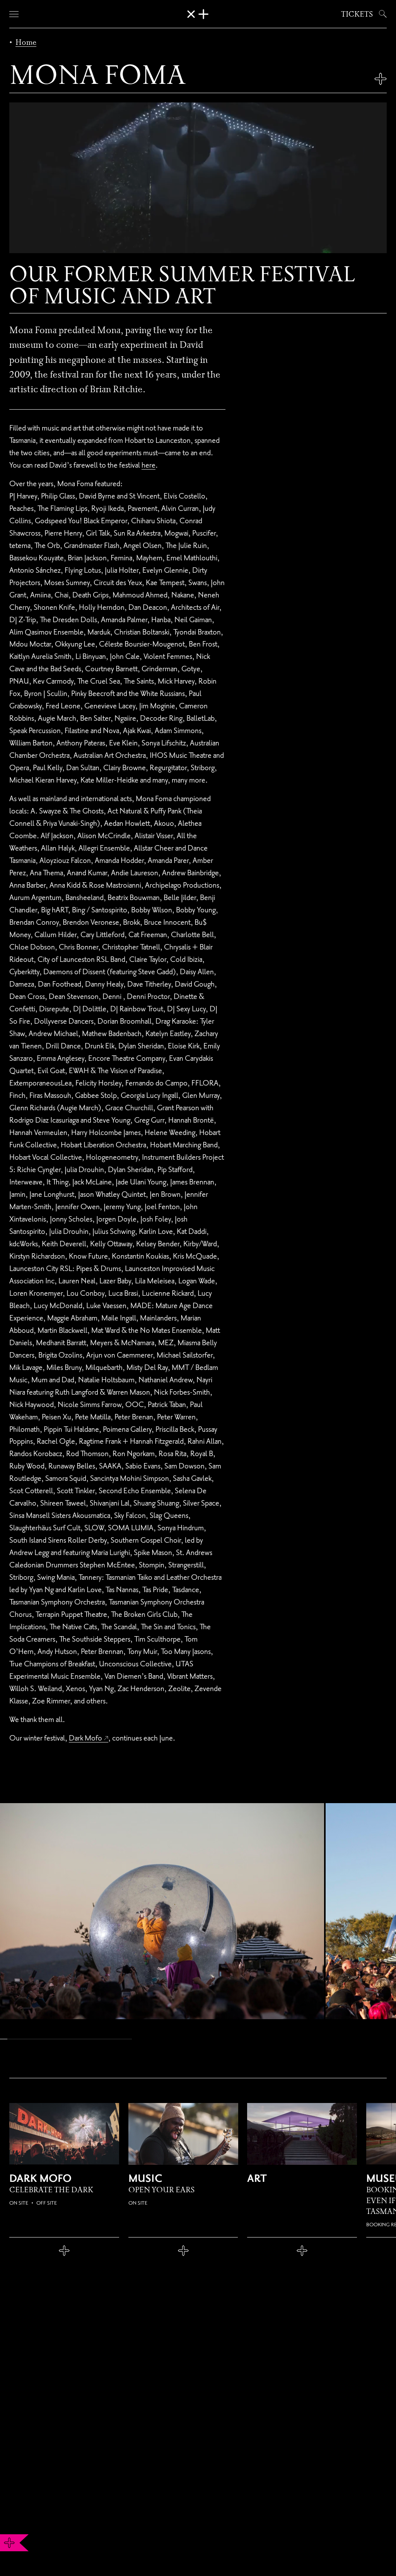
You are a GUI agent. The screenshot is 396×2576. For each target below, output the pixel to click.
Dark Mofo (85, 1738)
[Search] (381, 14)
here (148, 465)
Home (26, 42)
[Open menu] (14, 14)
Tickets (357, 14)
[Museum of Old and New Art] (198, 14)
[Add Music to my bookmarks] (183, 2251)
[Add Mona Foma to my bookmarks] (381, 79)
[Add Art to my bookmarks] (302, 2251)
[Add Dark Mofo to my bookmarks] (64, 2251)
